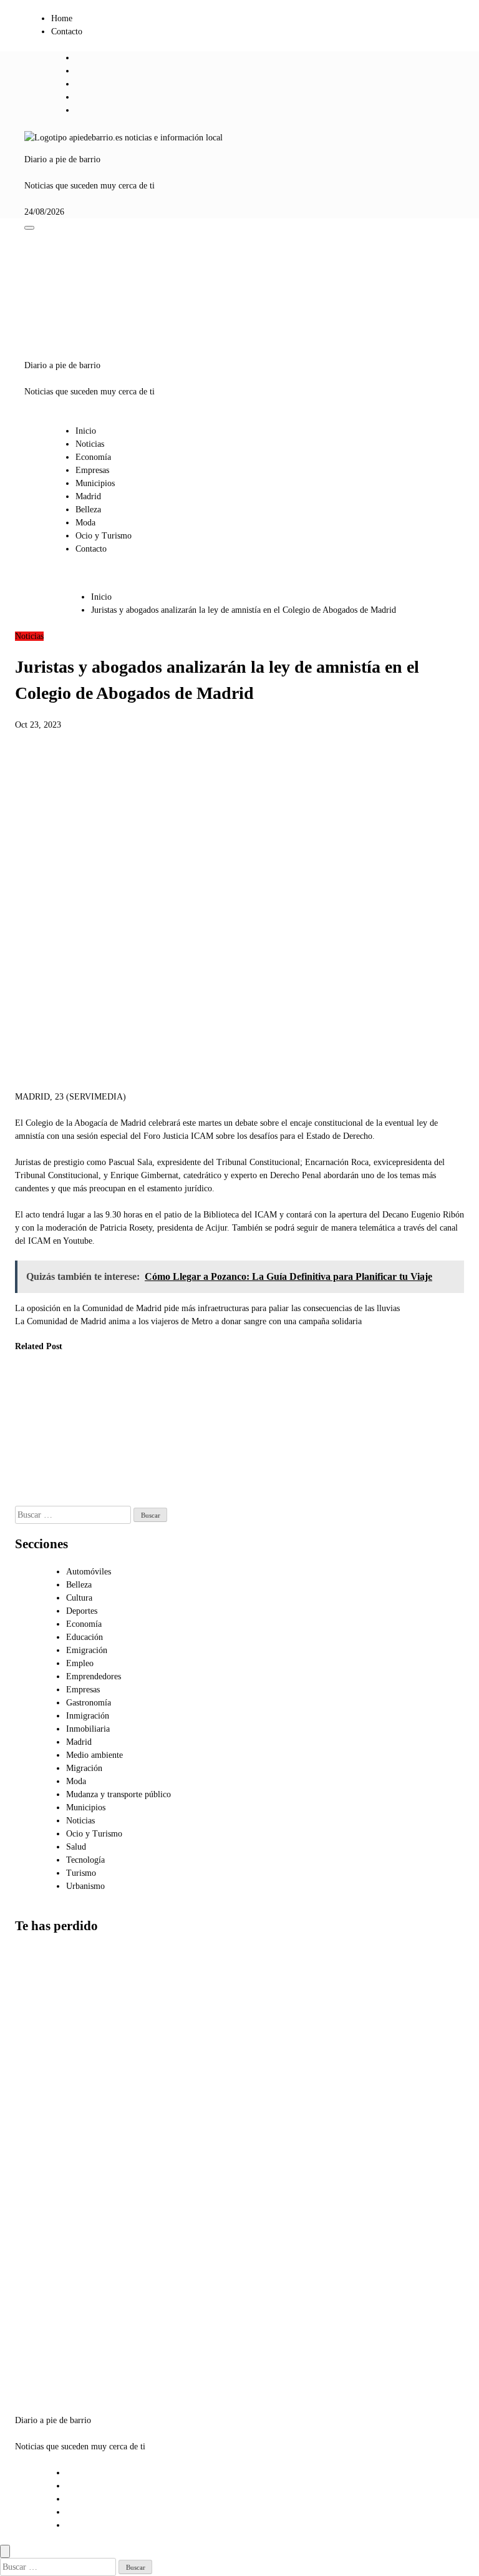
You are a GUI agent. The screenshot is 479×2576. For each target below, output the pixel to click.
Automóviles (89, 1572)
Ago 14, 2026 (92, 1499)
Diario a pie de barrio (62, 159)
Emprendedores (94, 1676)
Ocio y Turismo (104, 536)
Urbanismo (85, 1886)
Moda (85, 523)
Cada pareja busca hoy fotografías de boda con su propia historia (34, 1422)
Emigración (87, 1650)
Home (62, 18)
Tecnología (85, 1860)
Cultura (79, 1598)
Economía (93, 457)
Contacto (67, 32)
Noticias (90, 444)
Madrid (88, 496)
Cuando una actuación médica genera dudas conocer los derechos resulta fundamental (95, 1435)
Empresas (92, 470)
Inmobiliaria (88, 1729)
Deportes (82, 1611)
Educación (85, 1637)
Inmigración (88, 1716)
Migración (84, 1768)
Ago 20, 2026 (30, 1473)
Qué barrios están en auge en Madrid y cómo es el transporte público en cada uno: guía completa (46, 2328)
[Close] (5, 2551)
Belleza (88, 510)
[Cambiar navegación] (29, 228)
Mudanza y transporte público (119, 1794)
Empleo (80, 1663)
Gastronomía (89, 1703)
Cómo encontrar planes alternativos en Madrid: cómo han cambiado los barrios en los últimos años (46, 2018)
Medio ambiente (94, 1755)
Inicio (86, 431)
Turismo (81, 1873)
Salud (76, 1847)
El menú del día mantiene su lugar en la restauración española (160, 1422)
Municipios (95, 483)
